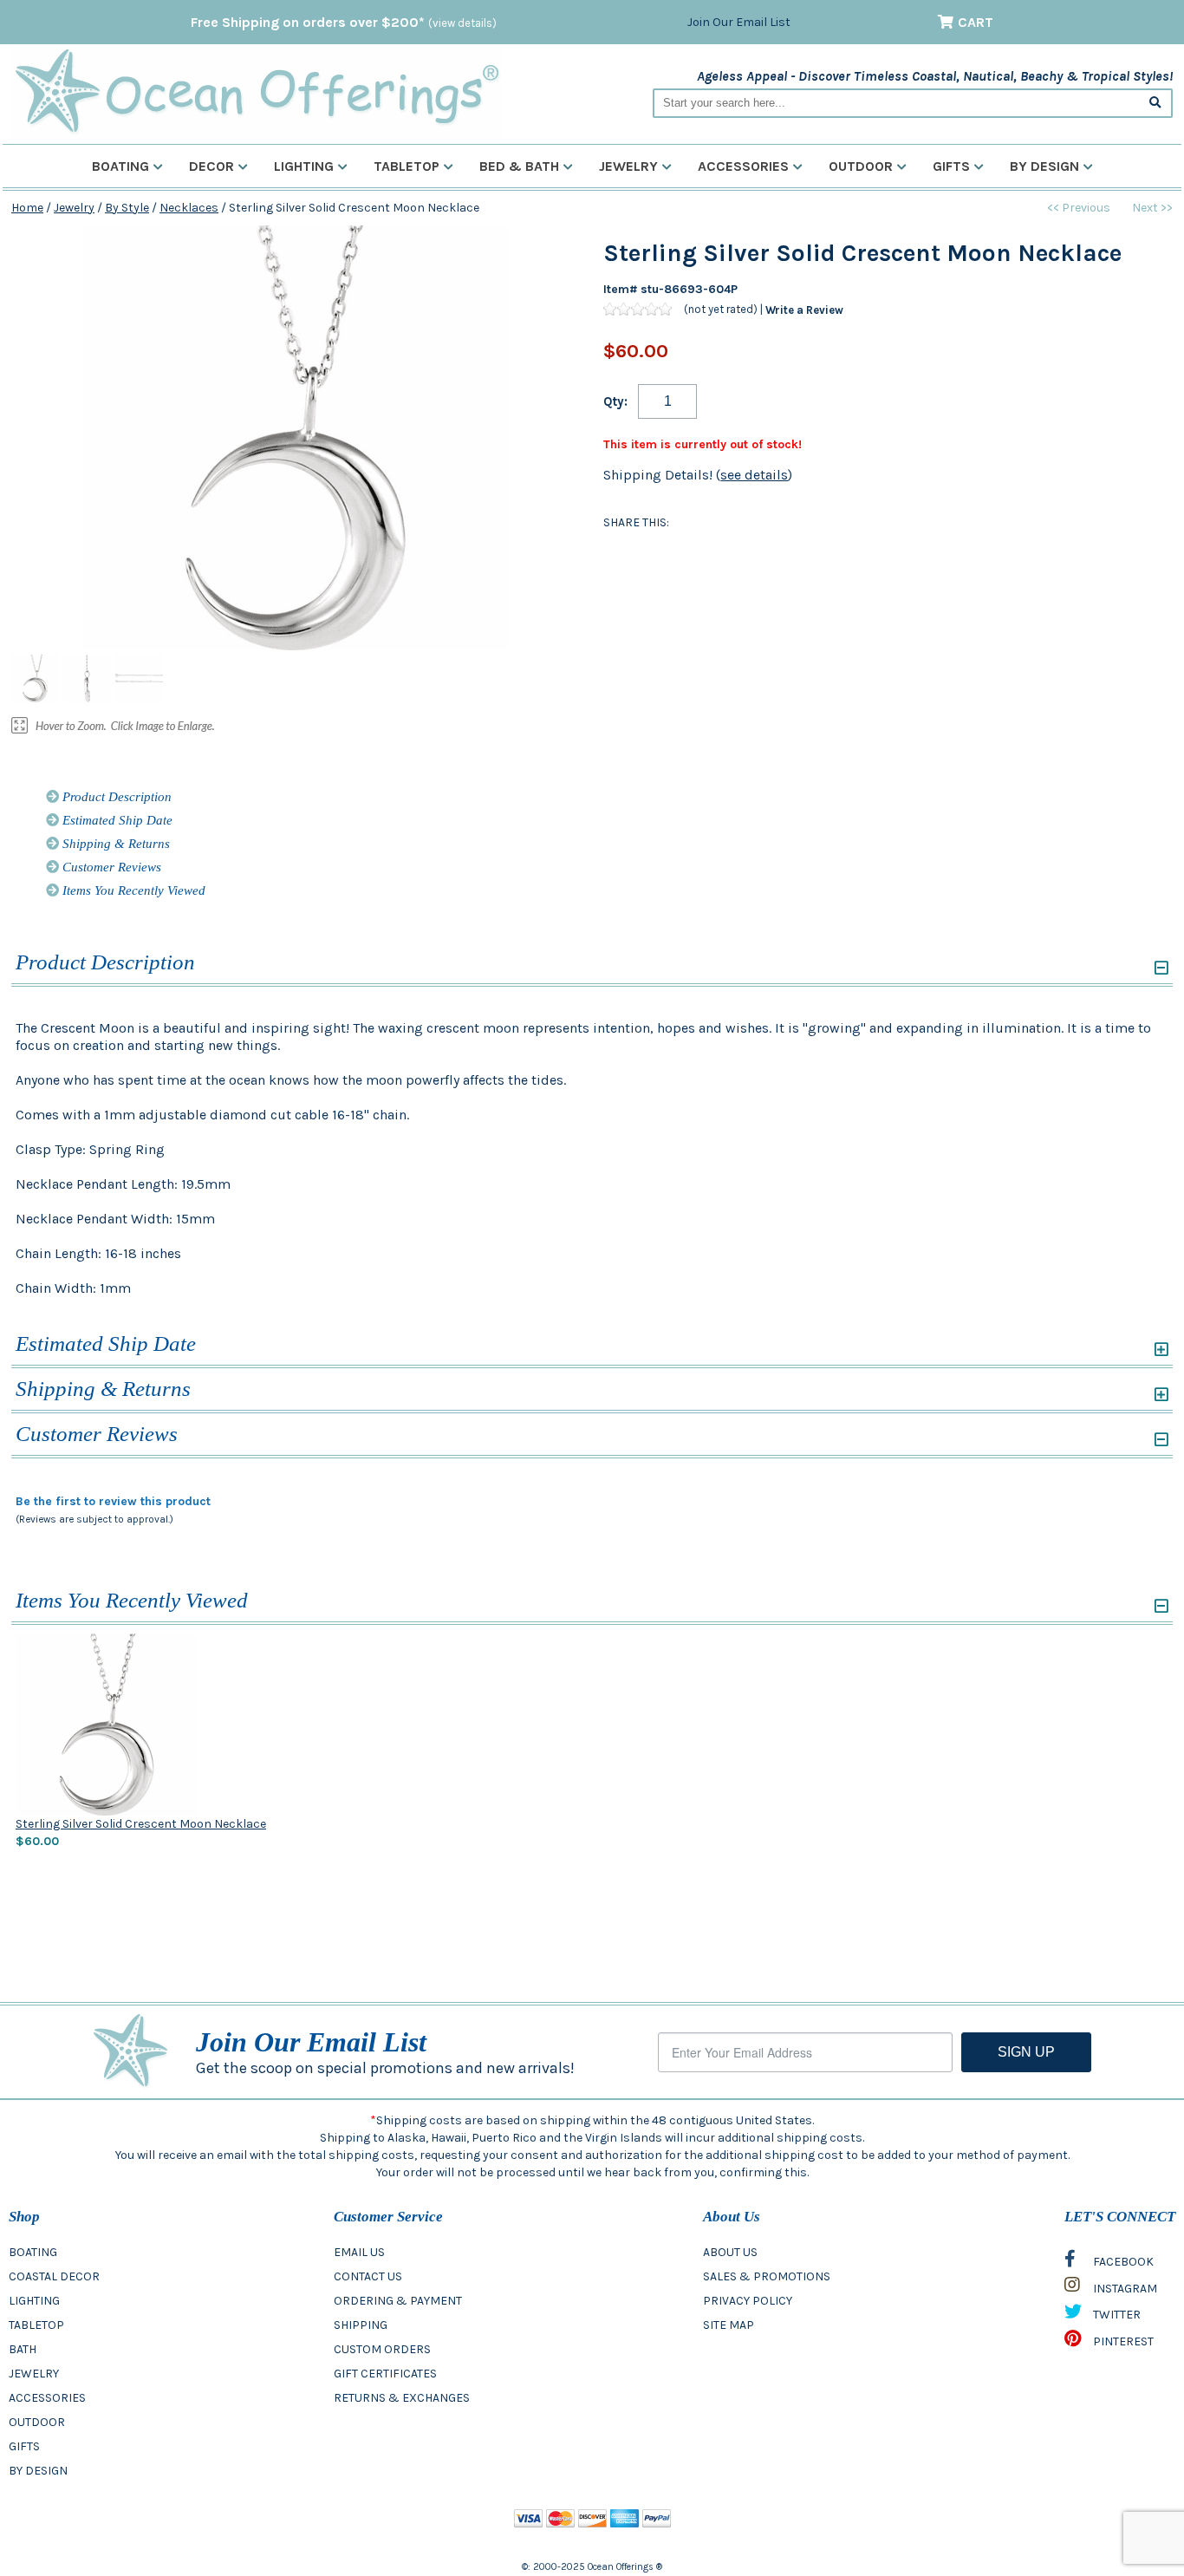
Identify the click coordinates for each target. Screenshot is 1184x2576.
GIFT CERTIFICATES (385, 2374)
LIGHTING (34, 2301)
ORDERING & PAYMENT (398, 2301)
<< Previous (1079, 208)
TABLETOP (36, 2325)
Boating (120, 166)
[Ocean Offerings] (256, 91)
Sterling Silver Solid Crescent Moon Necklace (141, 1824)
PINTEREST (1122, 2341)
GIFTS (24, 2446)
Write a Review (804, 309)
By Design (1044, 166)
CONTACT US (368, 2276)
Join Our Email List (739, 22)
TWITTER (1116, 2315)
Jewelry (628, 166)
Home (27, 208)
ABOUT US (730, 2252)
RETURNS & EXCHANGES (402, 2398)
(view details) (462, 23)
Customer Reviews (110, 867)
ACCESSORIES (47, 2398)
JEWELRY (34, 2374)
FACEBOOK (1122, 2262)
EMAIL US (359, 2252)
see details (754, 475)
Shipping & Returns (114, 844)
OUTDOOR (37, 2422)
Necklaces (189, 208)
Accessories (743, 166)
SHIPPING (361, 2325)
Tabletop (407, 166)
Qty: (615, 401)
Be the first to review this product (113, 1501)
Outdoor (861, 166)
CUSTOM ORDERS (382, 2349)
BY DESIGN (38, 2471)
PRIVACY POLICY (748, 2301)
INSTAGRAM (1124, 2289)
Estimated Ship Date (116, 820)
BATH (23, 2349)
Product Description (115, 797)
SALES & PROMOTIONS (767, 2276)
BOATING (33, 2252)
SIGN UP (1026, 2052)
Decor (211, 166)
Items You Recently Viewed (132, 890)
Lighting (304, 166)
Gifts (951, 166)
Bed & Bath (519, 166)
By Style (127, 208)
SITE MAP (729, 2325)
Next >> (1152, 208)
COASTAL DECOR (54, 2276)
